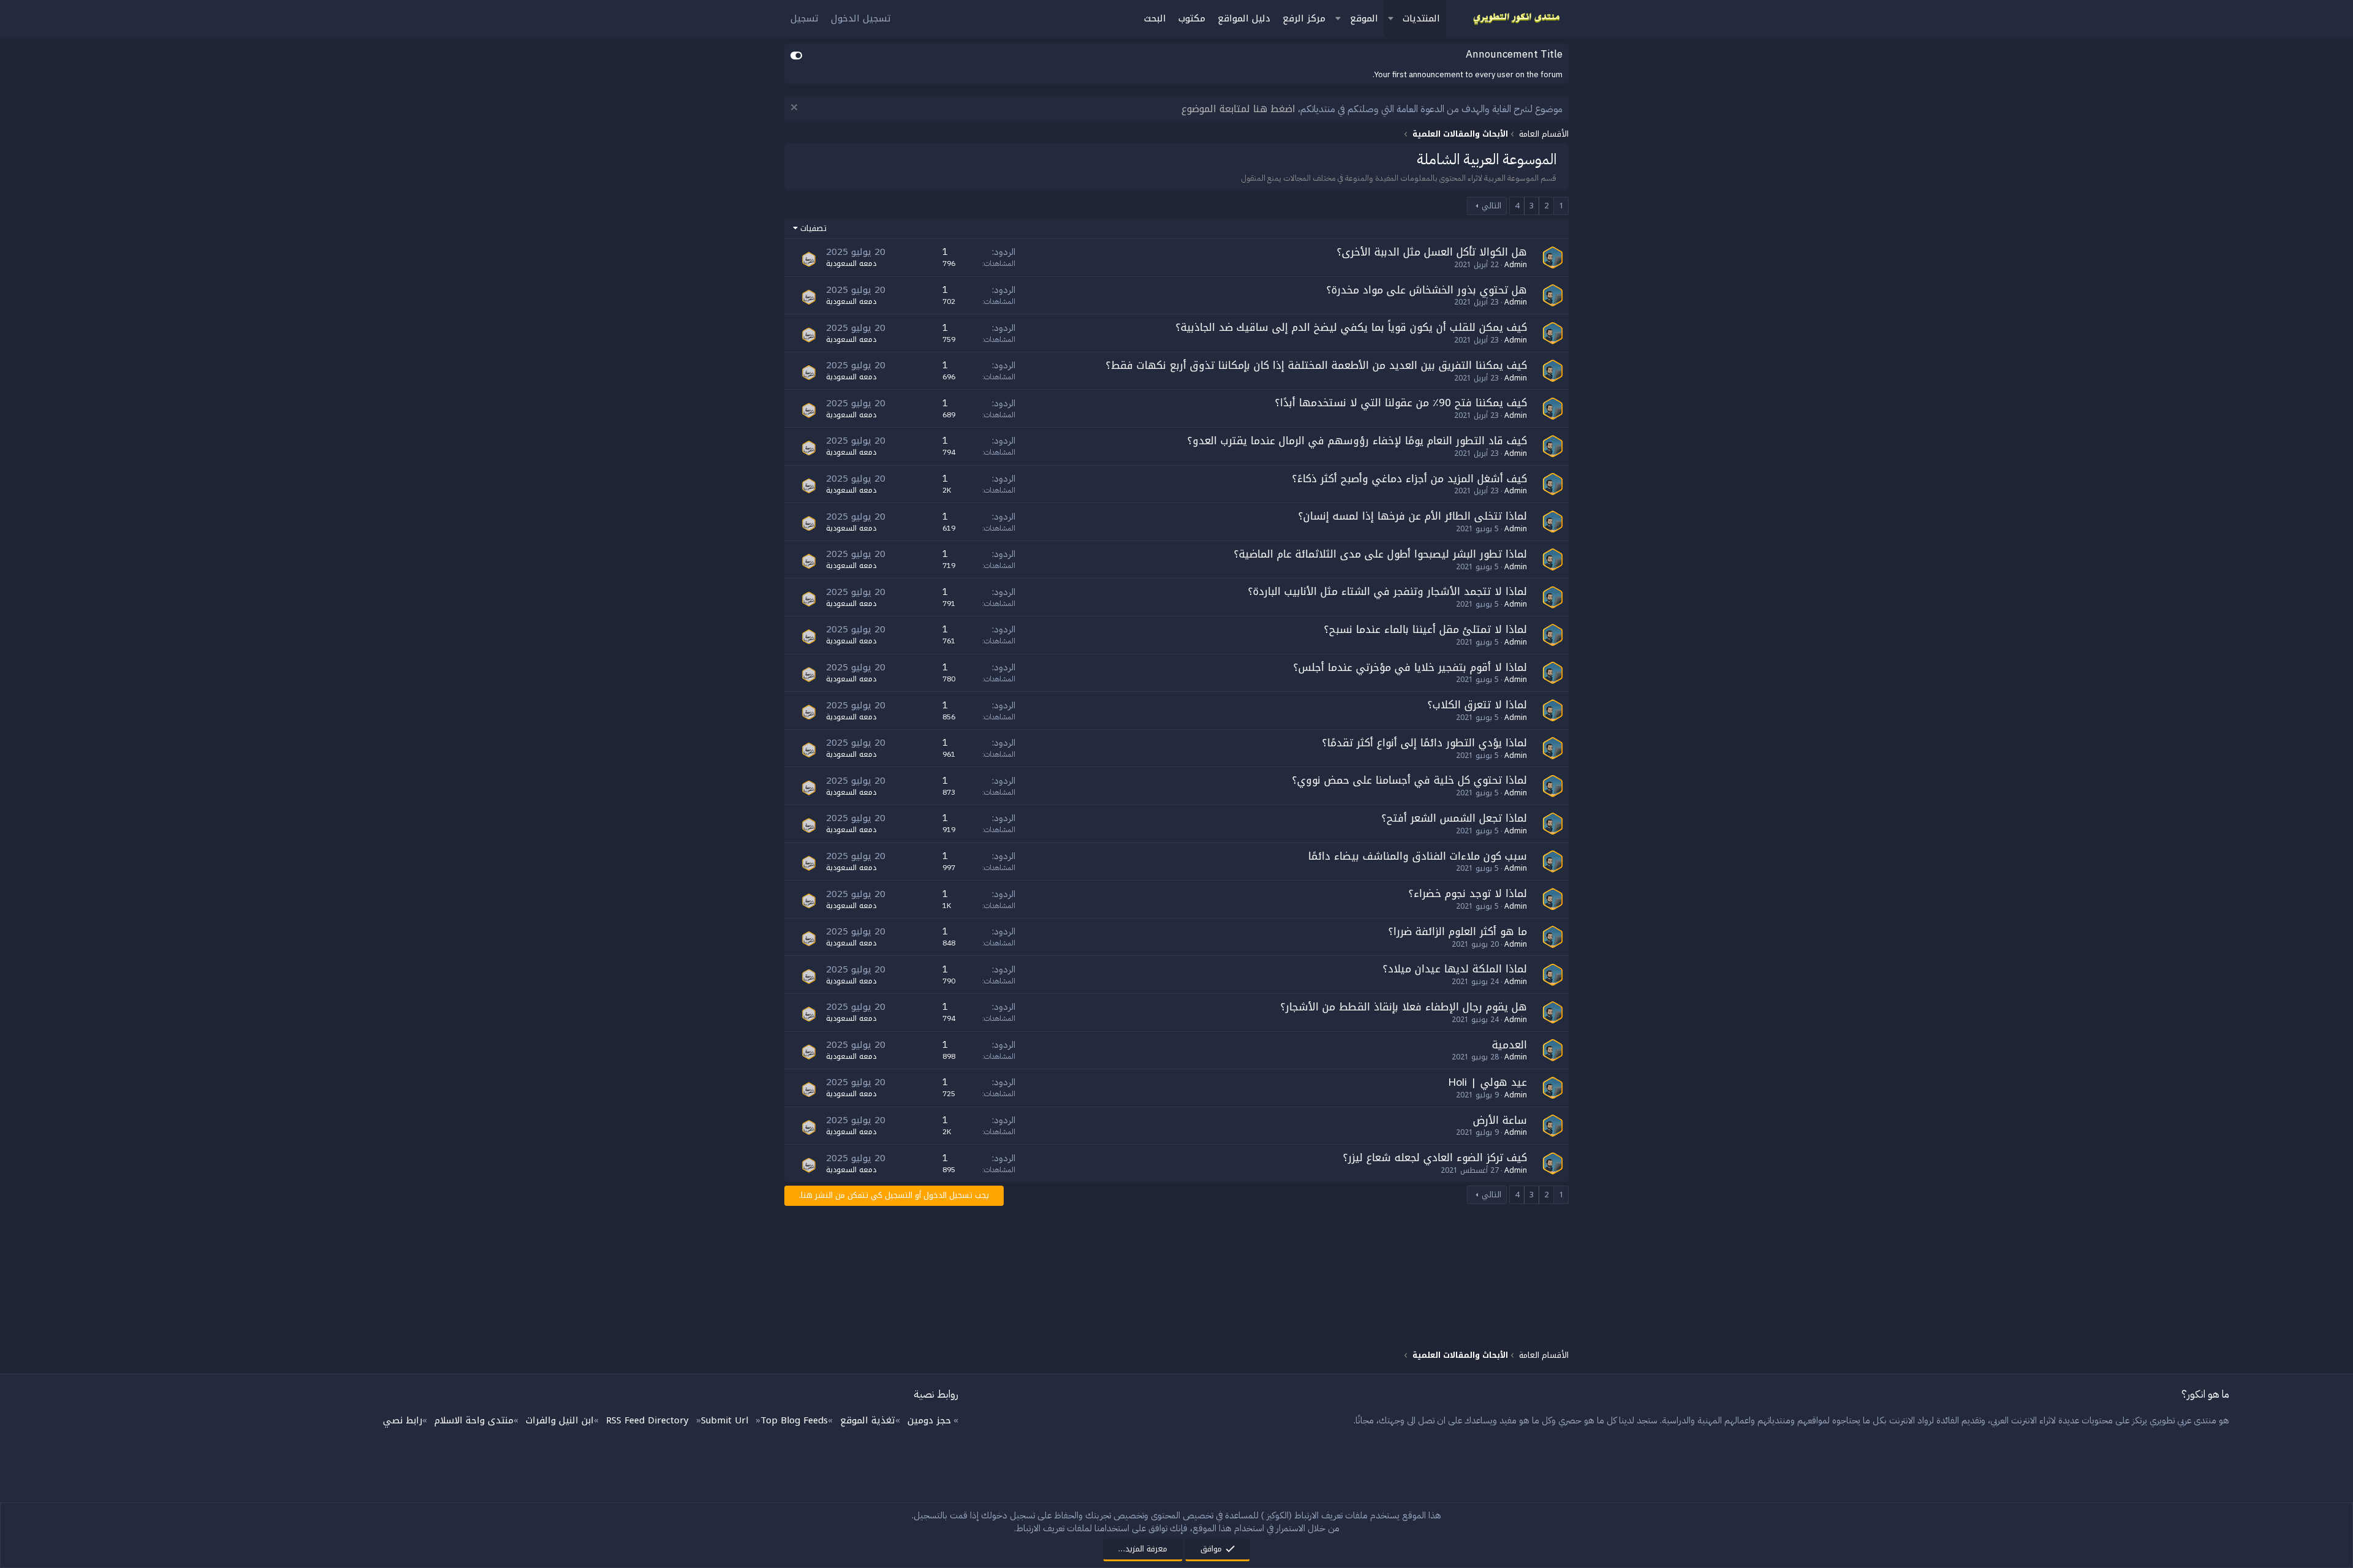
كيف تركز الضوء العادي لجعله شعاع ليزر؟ (1435, 1157)
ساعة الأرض (1500, 1120)
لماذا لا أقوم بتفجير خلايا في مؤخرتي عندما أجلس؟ (1410, 667)
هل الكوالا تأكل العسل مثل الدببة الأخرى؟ (1432, 252)
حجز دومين (929, 1420)
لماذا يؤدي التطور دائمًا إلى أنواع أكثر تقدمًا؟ (1425, 743)
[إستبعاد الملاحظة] (796, 109)
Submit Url (725, 1420)
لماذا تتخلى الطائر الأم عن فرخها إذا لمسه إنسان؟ (1413, 516)
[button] (1390, 19)
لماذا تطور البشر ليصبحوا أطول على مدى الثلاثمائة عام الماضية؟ (1381, 554)
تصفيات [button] (813, 229)
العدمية (1510, 1045)
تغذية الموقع (868, 1420)
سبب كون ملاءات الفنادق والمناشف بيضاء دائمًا (1418, 856)
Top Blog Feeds (794, 1420)
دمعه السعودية (851, 263)
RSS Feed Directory (647, 1420)
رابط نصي (403, 1420)
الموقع (1364, 18)
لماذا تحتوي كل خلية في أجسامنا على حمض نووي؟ (1410, 780)
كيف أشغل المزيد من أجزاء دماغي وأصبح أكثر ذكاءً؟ (1410, 479)
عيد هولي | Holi (1487, 1082)
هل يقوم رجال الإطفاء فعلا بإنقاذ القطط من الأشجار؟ (1404, 1007)
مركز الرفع (1304, 18)
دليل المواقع (1244, 18)
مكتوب (1192, 18)
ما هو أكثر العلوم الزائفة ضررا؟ (1458, 931)
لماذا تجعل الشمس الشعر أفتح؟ (1454, 818)
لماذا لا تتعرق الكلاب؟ (1477, 705)
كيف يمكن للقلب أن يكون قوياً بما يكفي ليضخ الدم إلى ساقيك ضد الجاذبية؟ (1351, 327)
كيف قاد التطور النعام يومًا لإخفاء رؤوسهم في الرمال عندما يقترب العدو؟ (1357, 441)
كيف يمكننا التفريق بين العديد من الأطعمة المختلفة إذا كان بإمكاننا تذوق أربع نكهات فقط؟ (1317, 365)
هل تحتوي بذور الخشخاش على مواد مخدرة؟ (1427, 290)
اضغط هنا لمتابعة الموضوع (1238, 109)
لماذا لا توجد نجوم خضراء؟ (1468, 893)
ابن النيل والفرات (560, 1420)
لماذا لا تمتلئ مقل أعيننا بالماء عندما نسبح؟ (1426, 629)
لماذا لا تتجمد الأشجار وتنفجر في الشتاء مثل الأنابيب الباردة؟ (1388, 591)
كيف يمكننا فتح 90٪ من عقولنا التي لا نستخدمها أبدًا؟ (1401, 403)
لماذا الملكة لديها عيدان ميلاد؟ (1455, 969)
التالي (1491, 206)
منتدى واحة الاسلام (474, 1420)
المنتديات (1421, 18)
